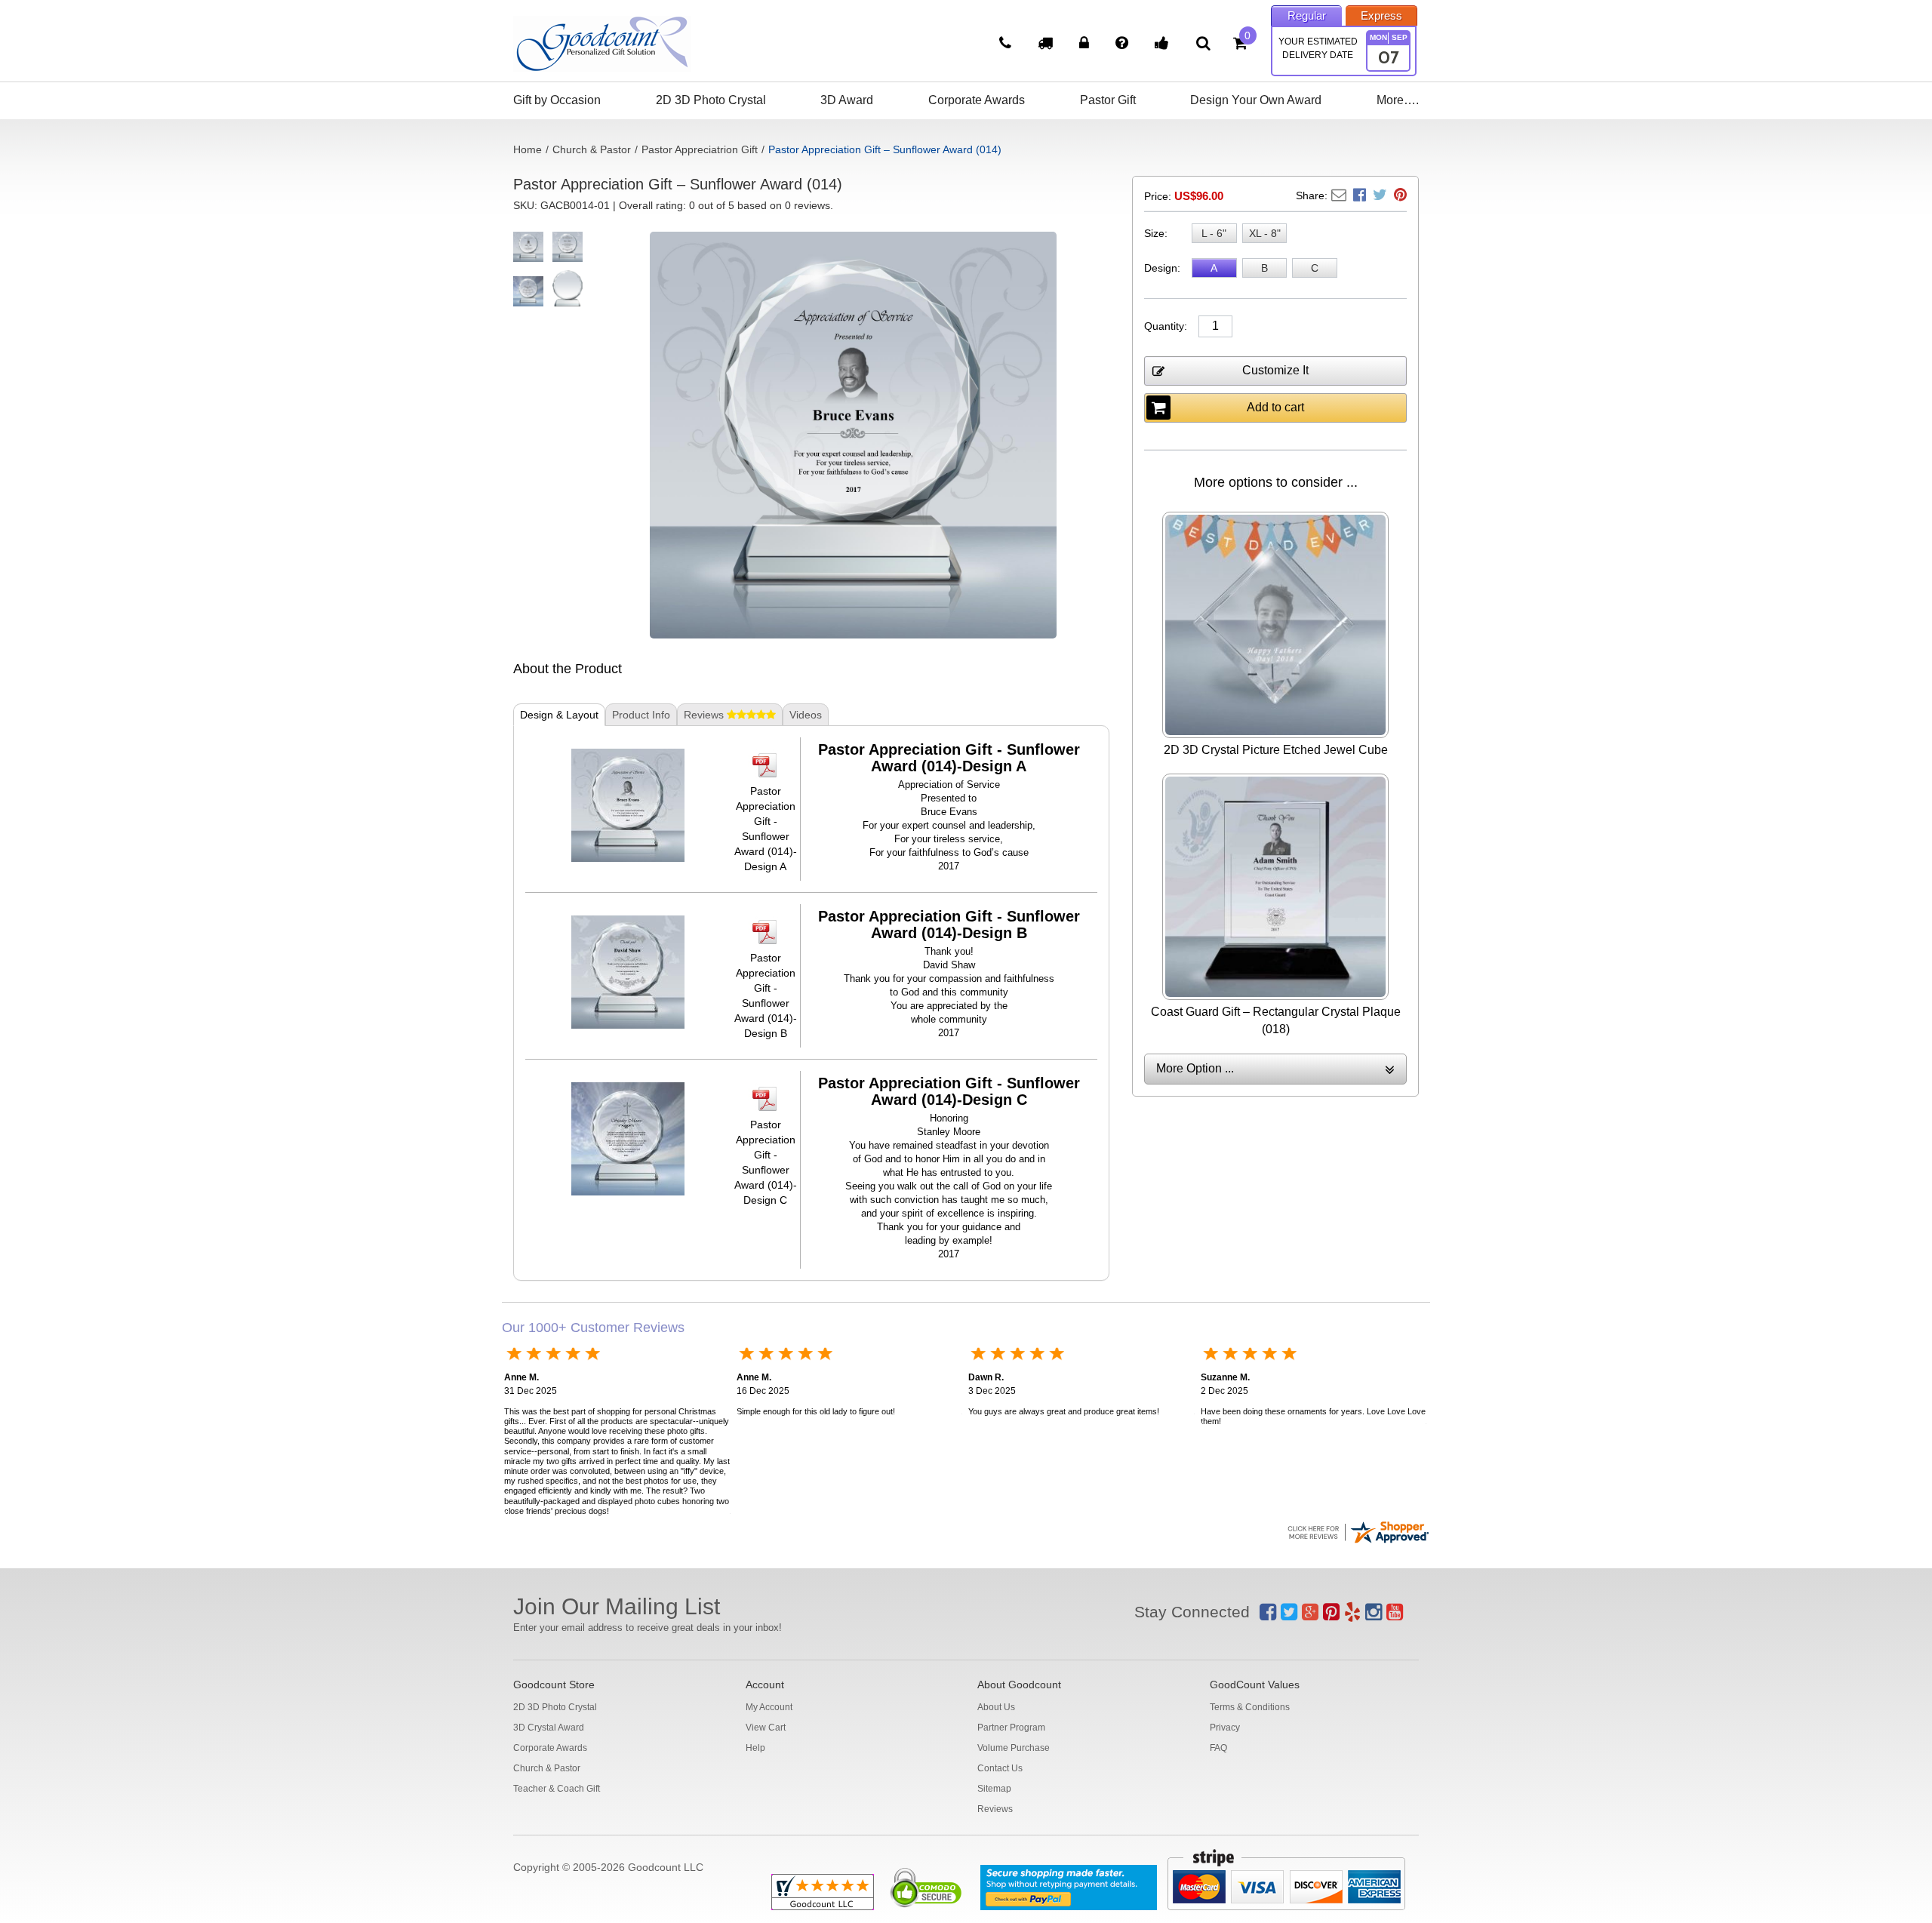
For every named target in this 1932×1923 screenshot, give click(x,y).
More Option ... (1195, 1068)
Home (528, 149)
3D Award (847, 100)
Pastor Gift (1108, 100)
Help (755, 1748)
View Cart (766, 1728)
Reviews (995, 1809)
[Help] (1124, 45)
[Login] (1086, 45)
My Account (769, 1707)
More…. (1398, 100)
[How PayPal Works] (1069, 1888)
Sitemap (994, 1789)
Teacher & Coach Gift (557, 1789)
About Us (996, 1707)
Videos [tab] (806, 715)
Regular (1307, 15)
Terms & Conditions (1250, 1707)
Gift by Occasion (557, 100)
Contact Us (1000, 1768)
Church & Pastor (592, 149)
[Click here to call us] (1007, 45)
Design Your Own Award (1256, 100)
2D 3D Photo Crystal (711, 100)
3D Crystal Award (549, 1728)
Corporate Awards (977, 100)
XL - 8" (1265, 233)
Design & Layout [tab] (559, 715)
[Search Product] (1203, 43)
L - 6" (1214, 233)
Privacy (1225, 1728)
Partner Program (1011, 1728)
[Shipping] (1047, 45)
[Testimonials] (1164, 45)
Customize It (1275, 370)
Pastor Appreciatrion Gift (700, 149)
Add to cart (1275, 407)
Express (1381, 15)
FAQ (1218, 1748)
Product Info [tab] (641, 715)
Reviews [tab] (705, 715)
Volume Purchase (1014, 1748)
